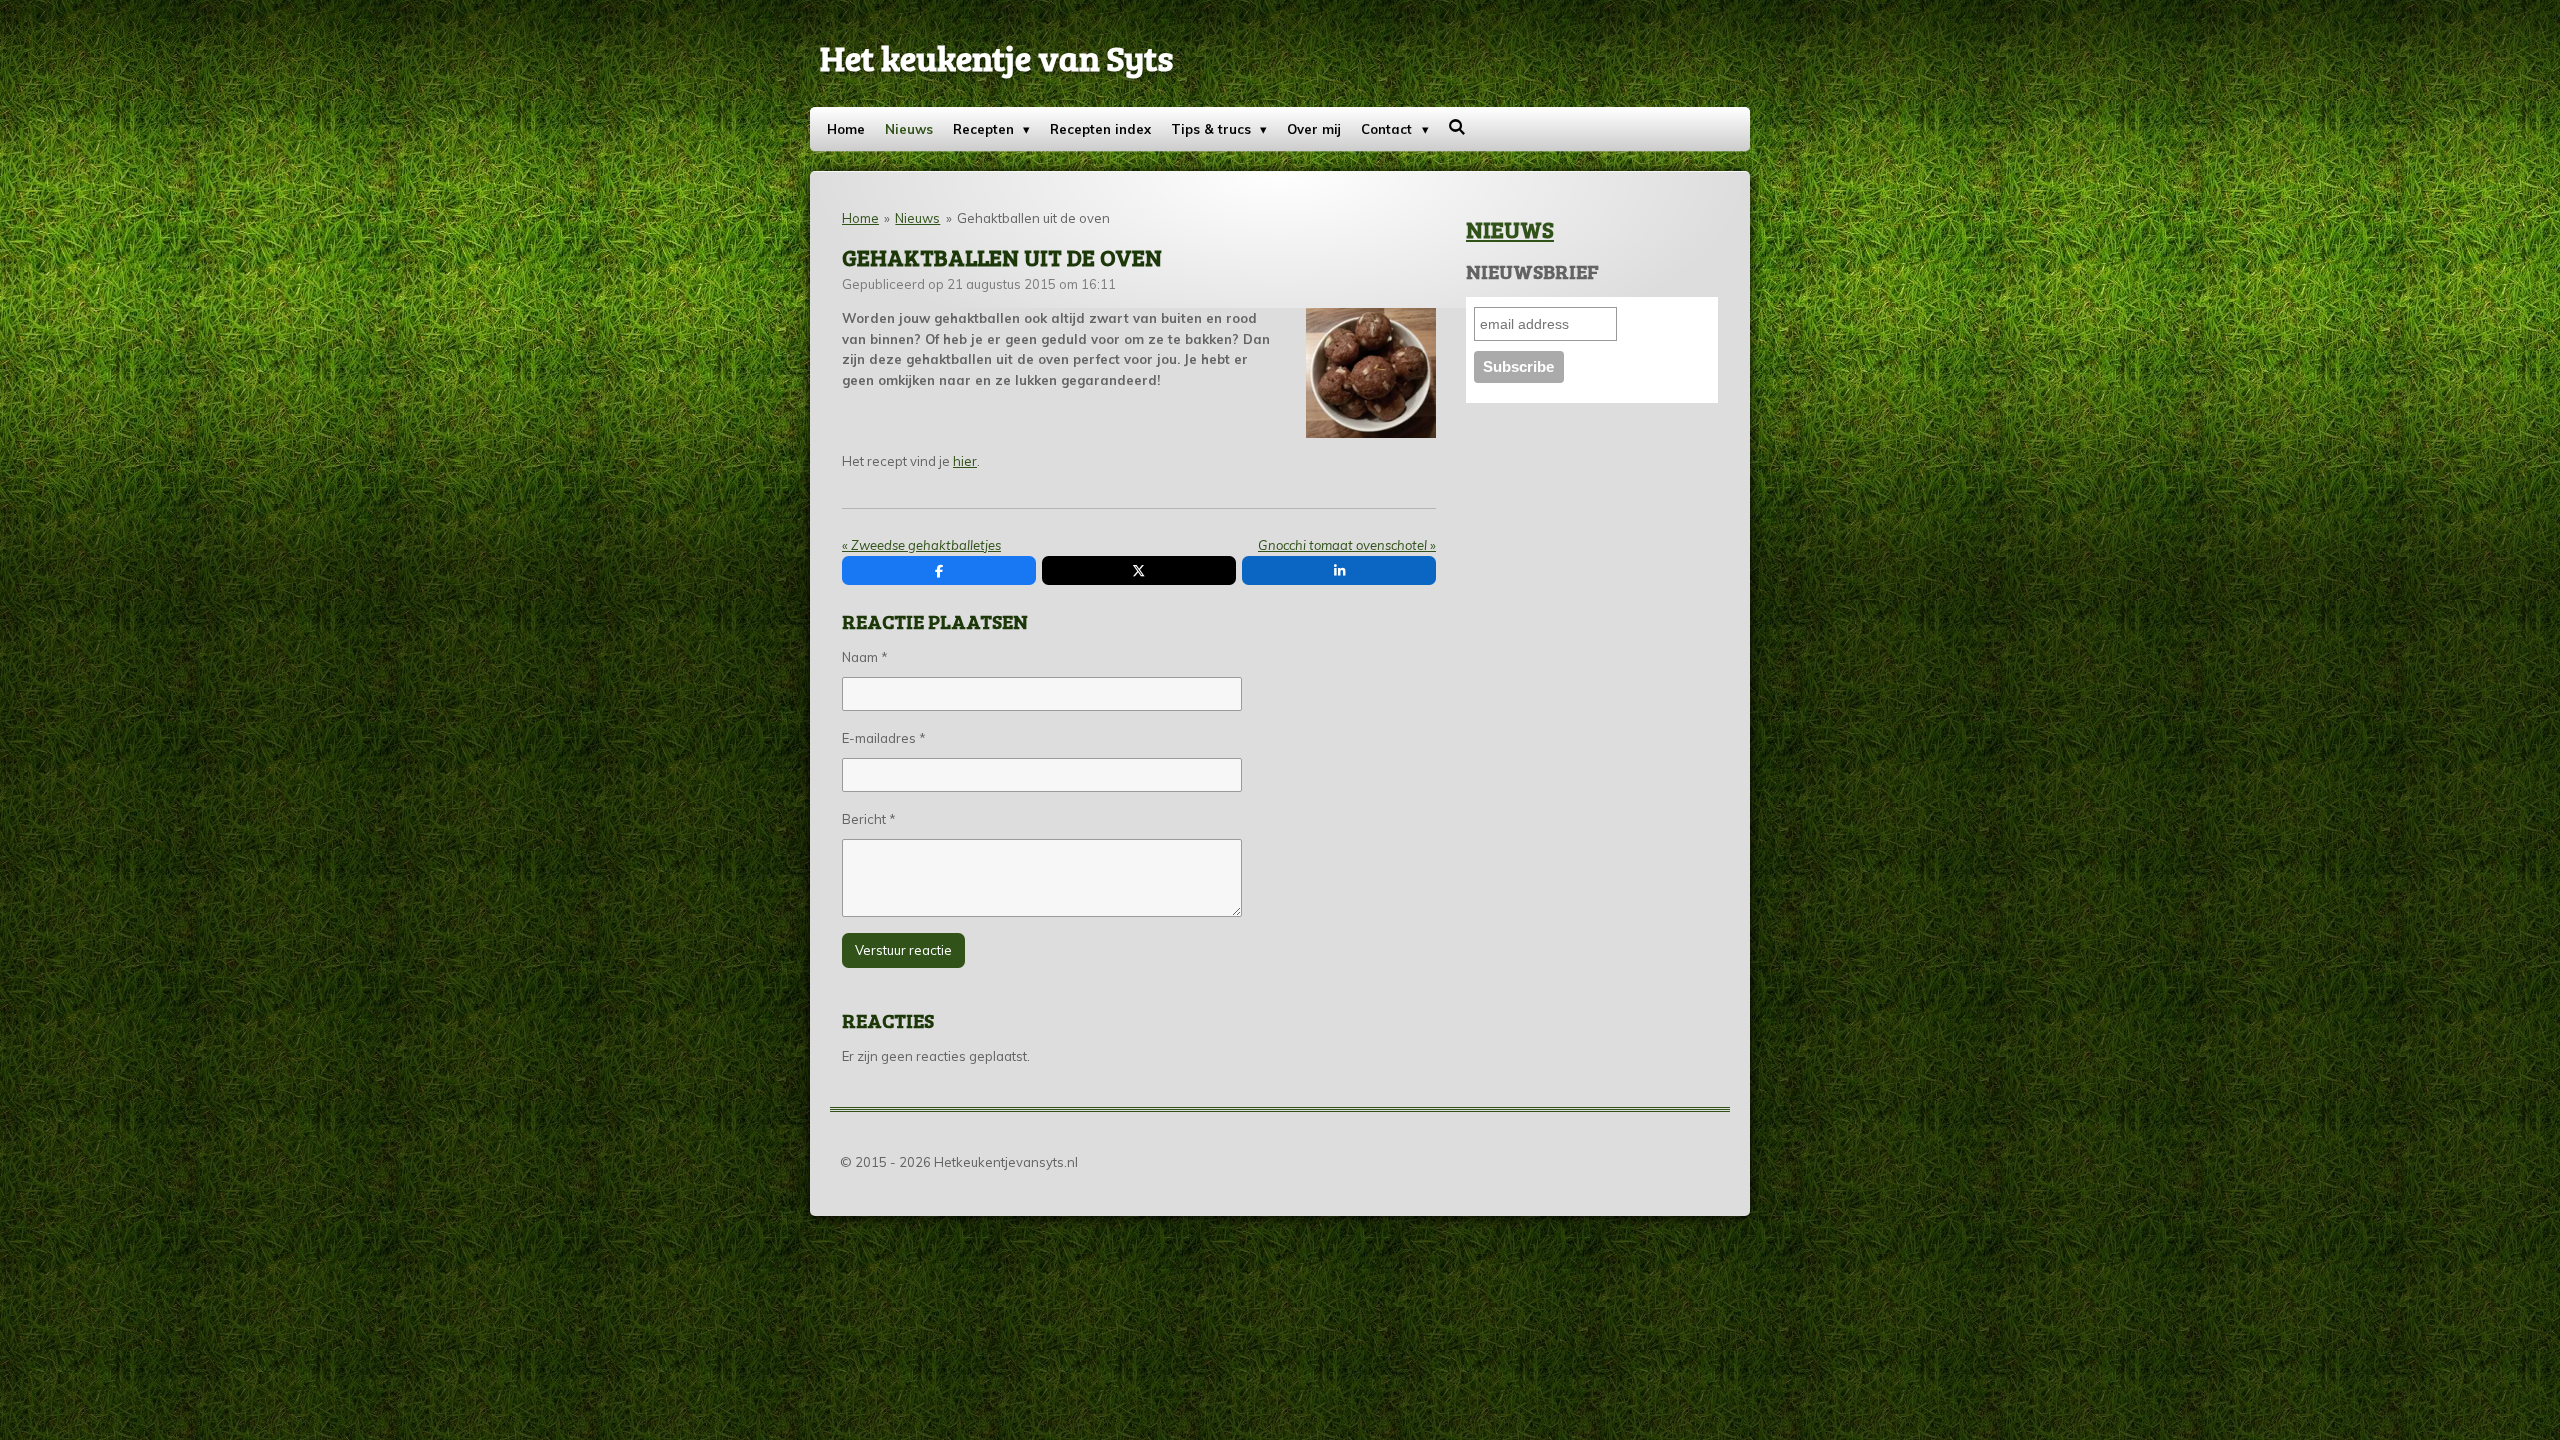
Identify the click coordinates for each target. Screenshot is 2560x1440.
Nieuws (917, 218)
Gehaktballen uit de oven (1033, 218)
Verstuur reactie (903, 950)
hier (965, 461)
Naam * (865, 657)
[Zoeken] (1458, 127)
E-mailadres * (884, 738)
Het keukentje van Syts (996, 57)
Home (860, 218)
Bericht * (869, 819)
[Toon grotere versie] (1371, 373)
